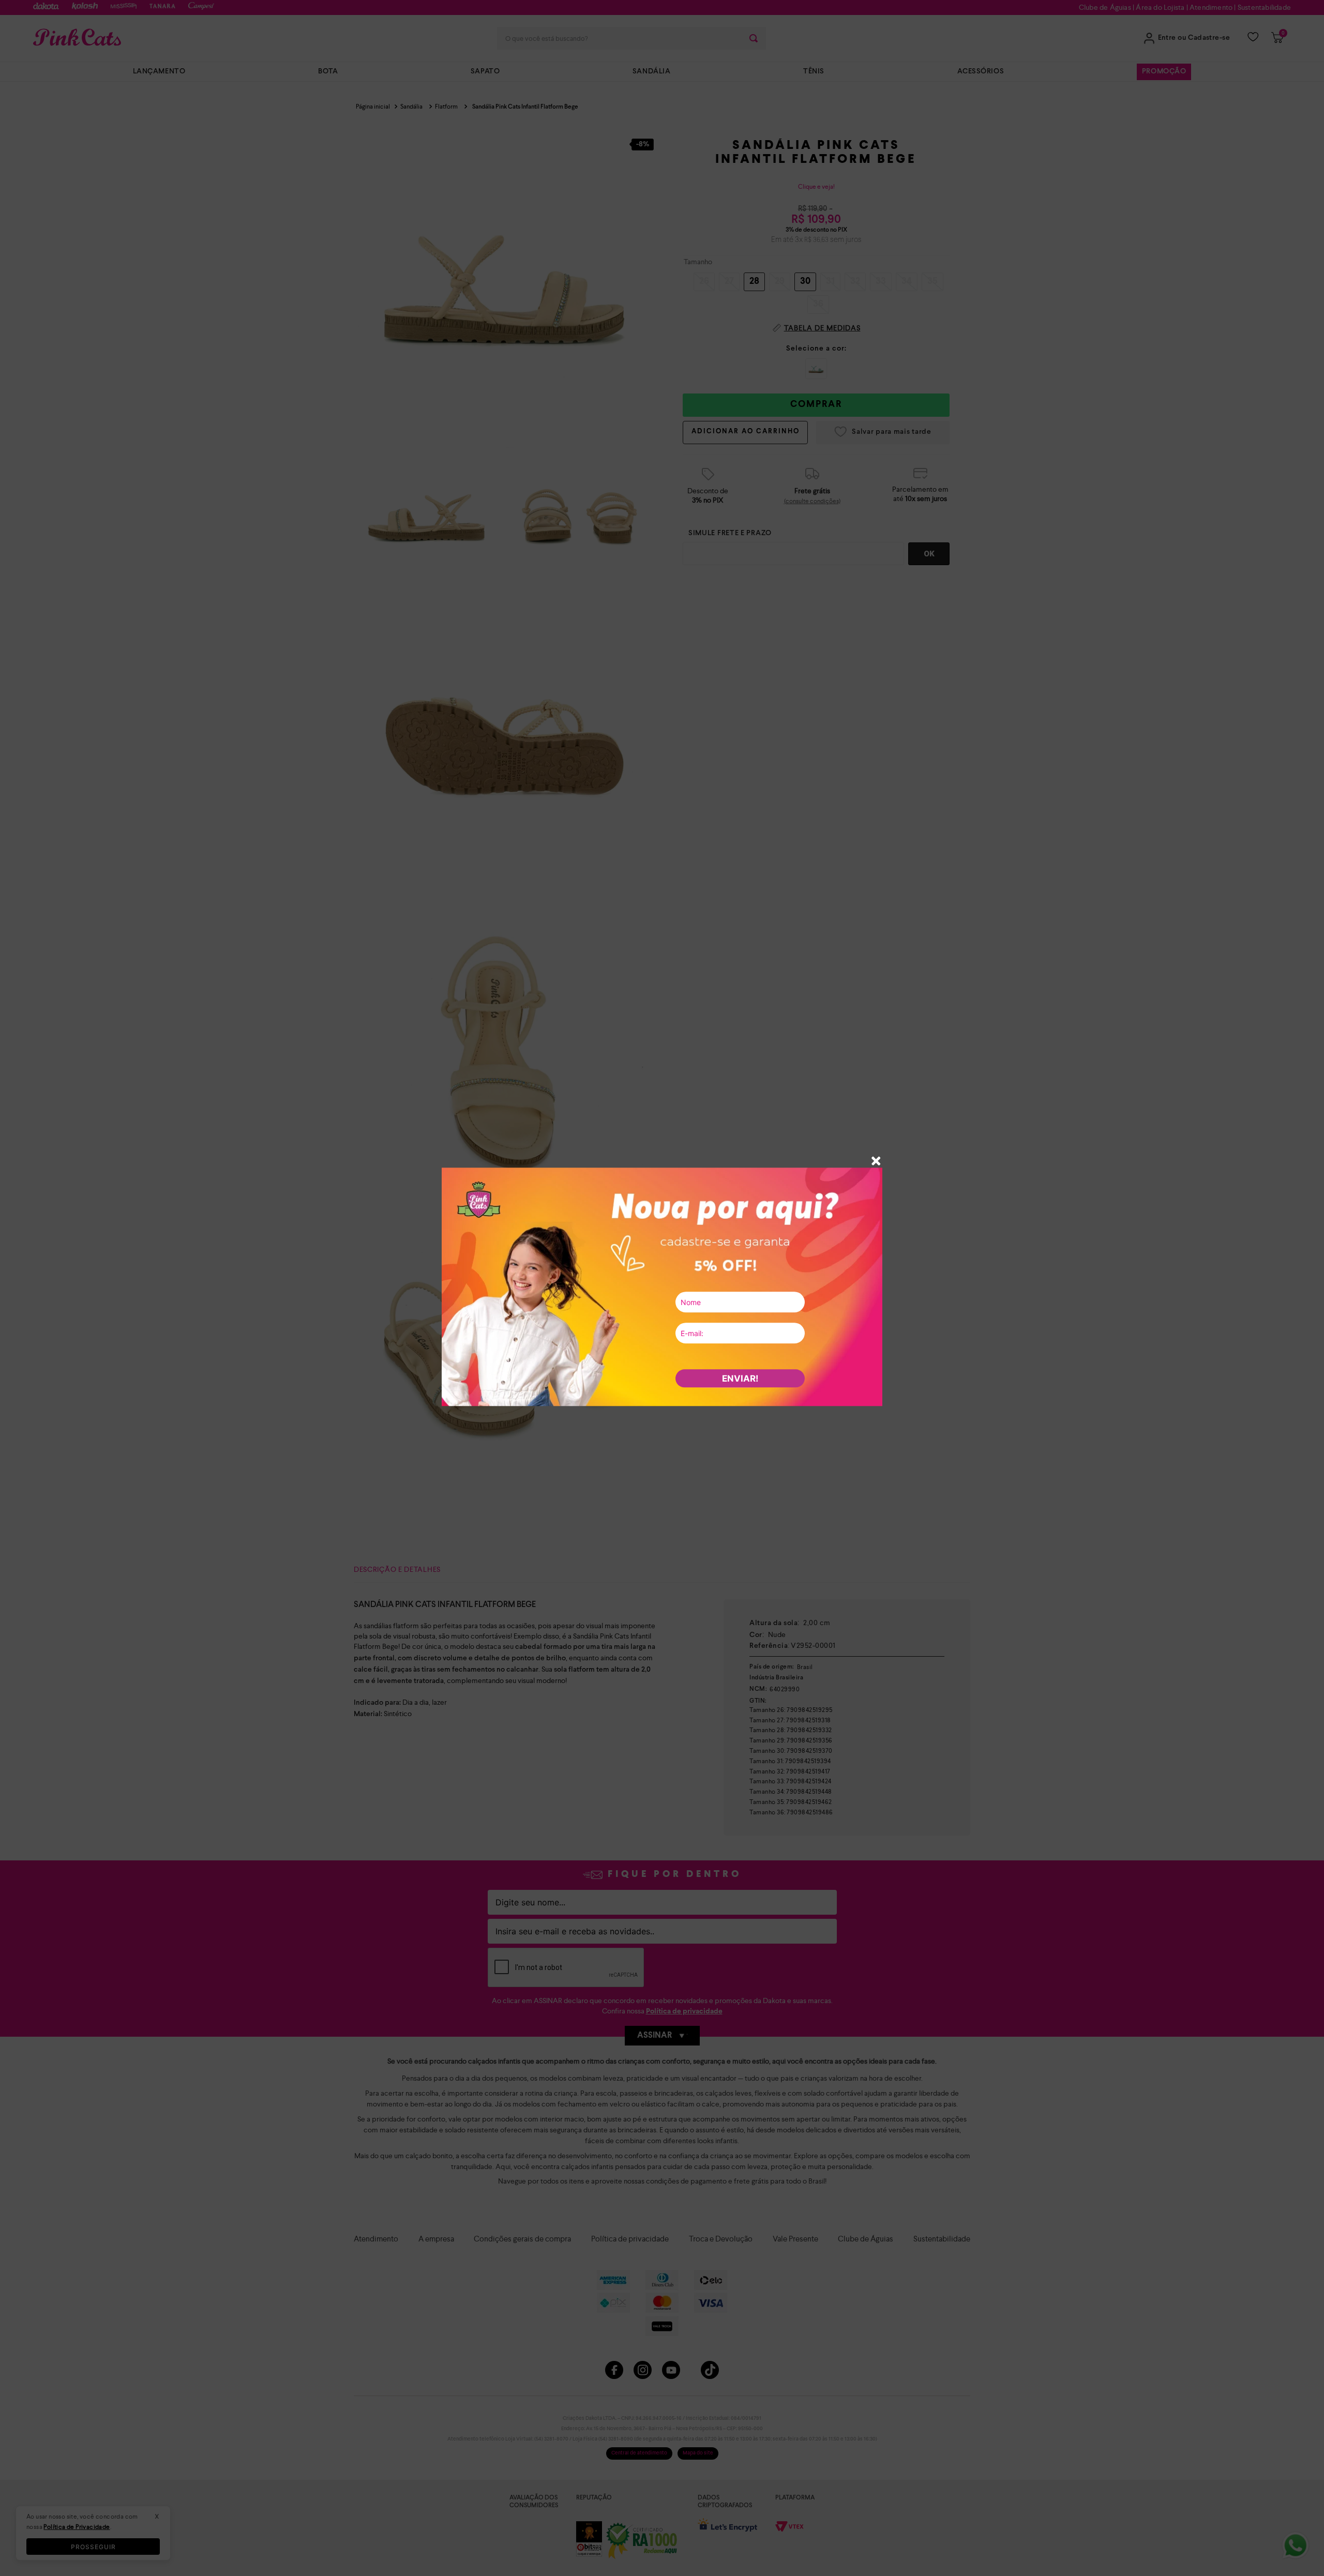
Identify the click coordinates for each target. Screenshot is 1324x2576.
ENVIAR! (740, 1378)
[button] (876, 1162)
